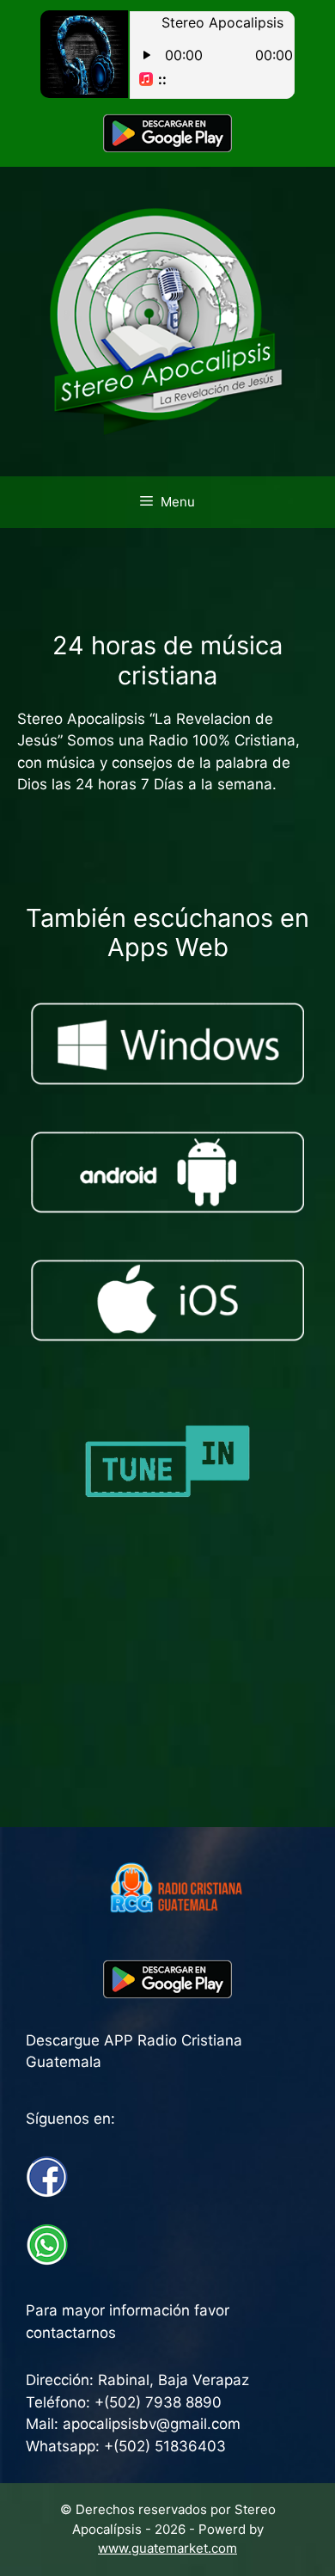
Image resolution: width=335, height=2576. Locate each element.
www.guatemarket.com (167, 2548)
